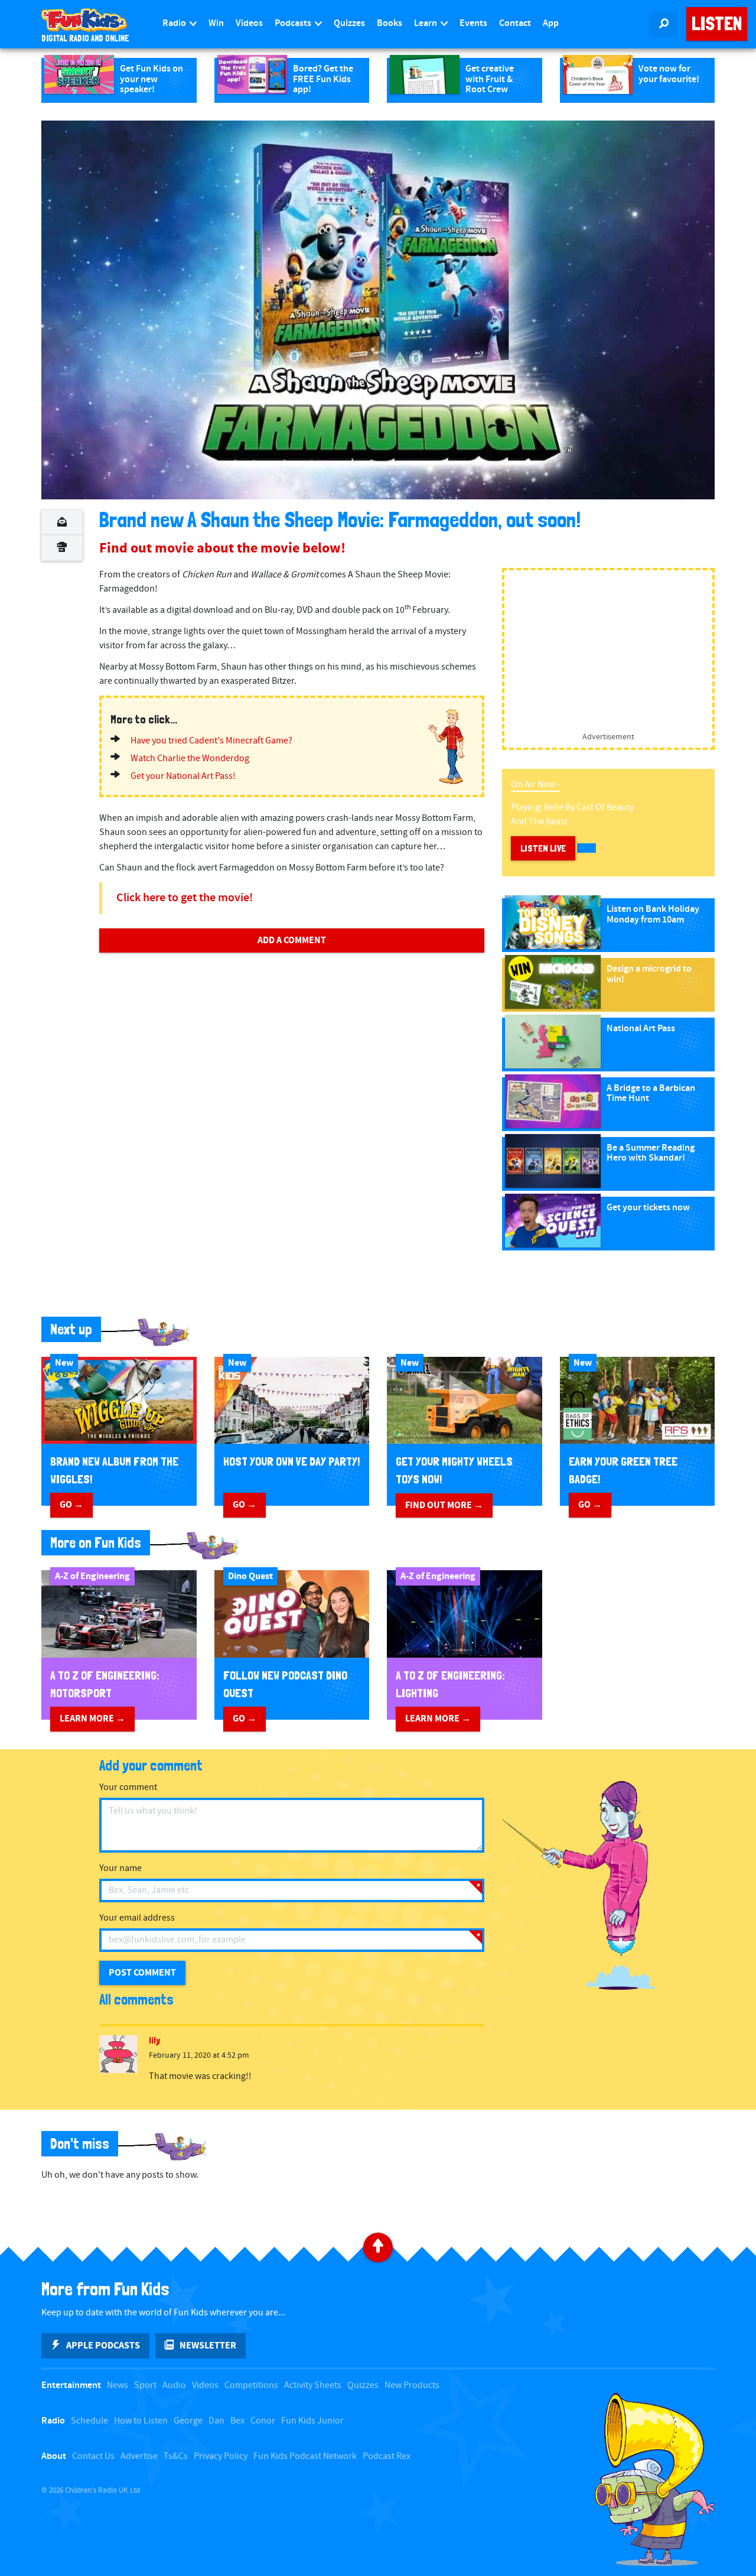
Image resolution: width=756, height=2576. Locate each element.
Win (216, 23)
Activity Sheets (313, 2385)
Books (390, 23)
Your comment (128, 1787)
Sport (145, 2385)
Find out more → (444, 1505)
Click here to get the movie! (185, 898)
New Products (412, 2385)
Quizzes (349, 23)
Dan (216, 2421)
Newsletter (208, 2346)
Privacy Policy (221, 2456)
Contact (515, 23)
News (118, 2385)
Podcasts (294, 23)
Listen (717, 24)
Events (473, 23)
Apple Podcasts (103, 2346)
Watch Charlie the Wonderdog (190, 758)
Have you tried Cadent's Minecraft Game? (211, 741)
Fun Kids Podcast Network (305, 2456)
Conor (263, 2421)
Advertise (139, 2456)
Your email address (137, 1918)
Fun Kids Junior (312, 2421)
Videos (249, 23)
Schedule (89, 2421)
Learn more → (92, 1719)
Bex (237, 2421)
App (551, 23)
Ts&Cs (176, 2456)
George (188, 2421)
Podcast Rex (387, 2456)
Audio (174, 2385)
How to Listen (141, 2421)
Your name (120, 1868)
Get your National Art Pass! (183, 776)
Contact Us (93, 2456)
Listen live (543, 848)
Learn (426, 23)
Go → (71, 1505)
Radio (175, 23)
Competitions (251, 2385)
